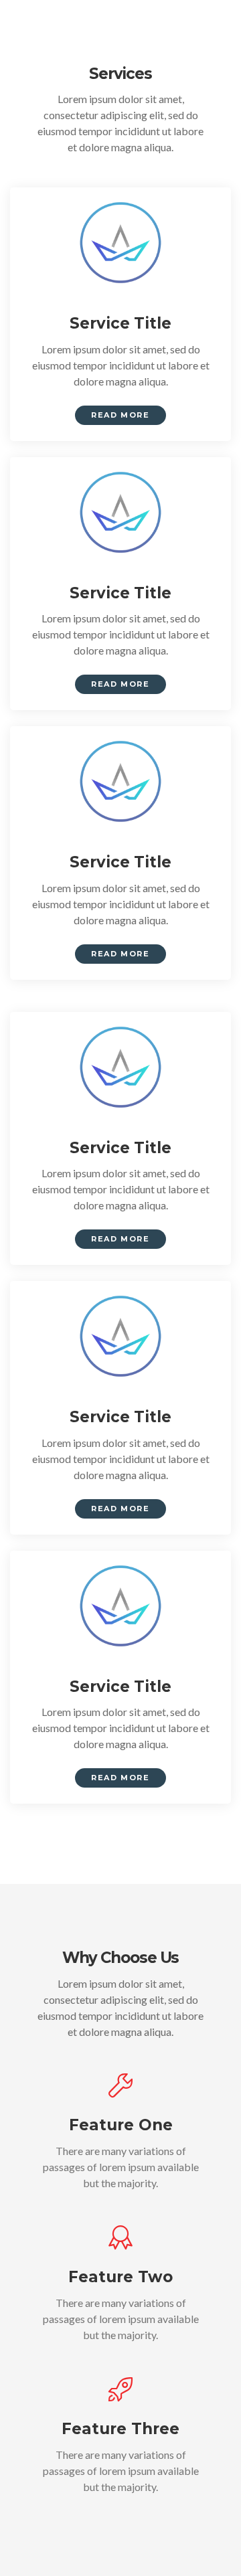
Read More (120, 415)
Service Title (120, 323)
